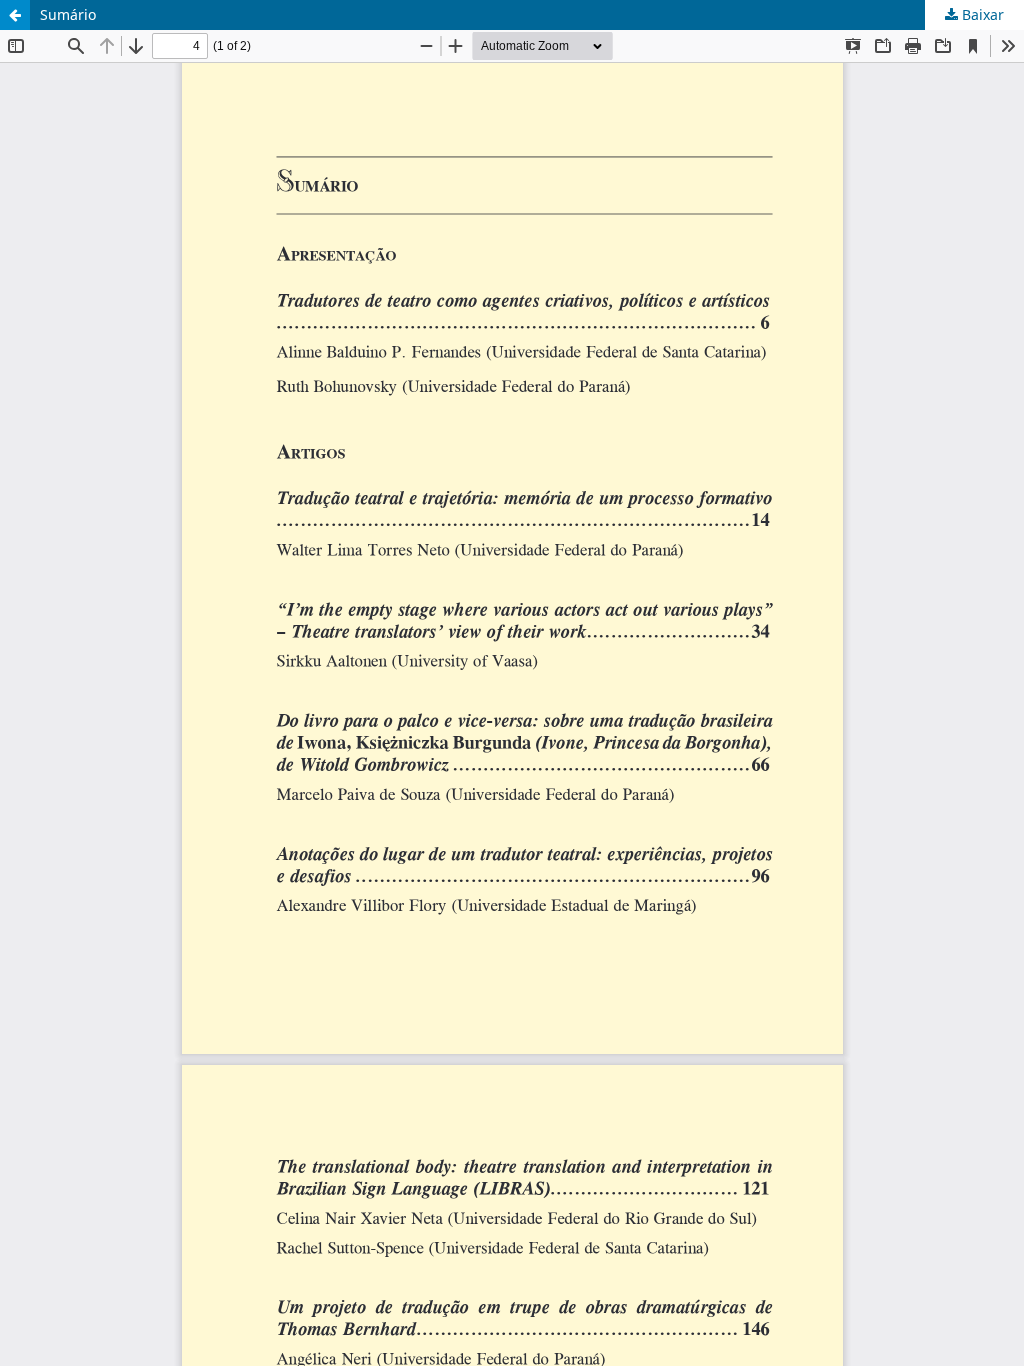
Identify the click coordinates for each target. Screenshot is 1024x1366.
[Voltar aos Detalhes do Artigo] (15, 15)
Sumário (68, 14)
